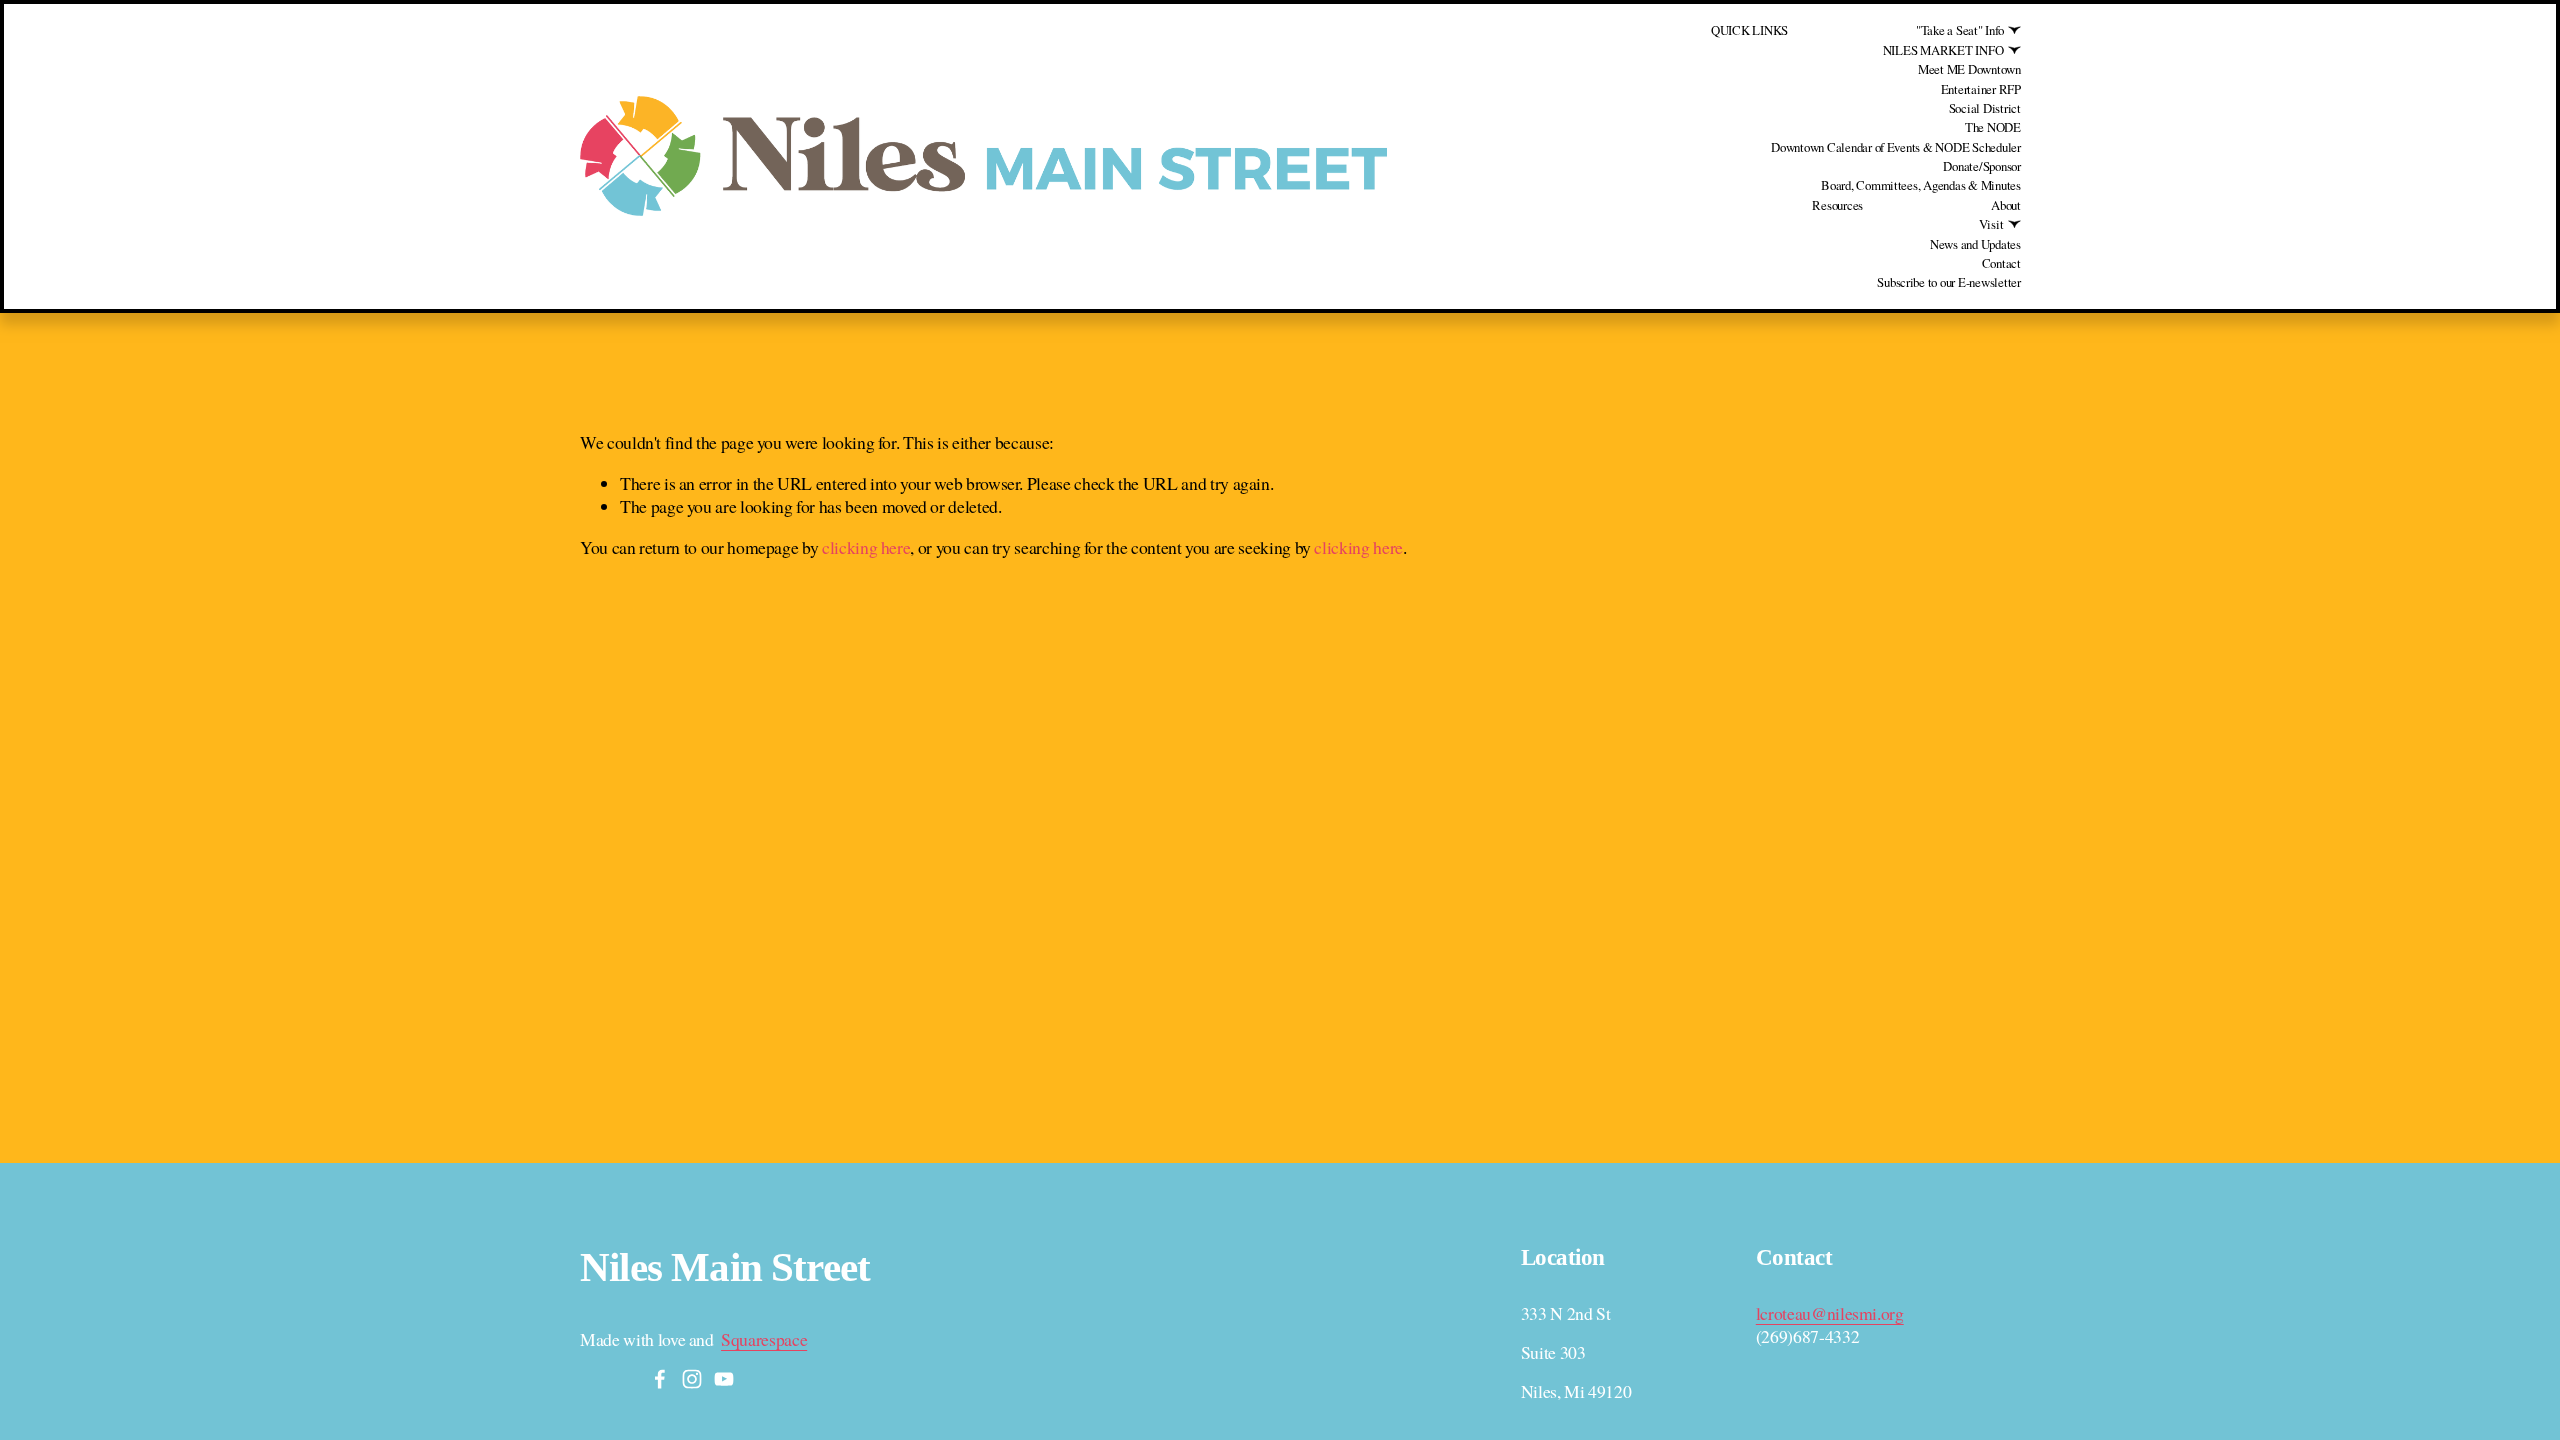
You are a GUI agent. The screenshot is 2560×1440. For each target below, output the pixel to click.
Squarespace (764, 1339)
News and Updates (1975, 244)
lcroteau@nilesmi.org (1830, 1313)
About (2006, 205)
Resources (1837, 205)
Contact (2001, 263)
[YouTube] (724, 1379)
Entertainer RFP (1981, 89)
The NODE (1993, 127)
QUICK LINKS (1749, 30)
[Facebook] (660, 1379)
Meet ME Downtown (1969, 69)
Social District (1985, 108)
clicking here (866, 547)
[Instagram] (692, 1379)
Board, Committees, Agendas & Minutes (1921, 185)
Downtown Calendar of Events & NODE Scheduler (1896, 147)
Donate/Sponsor (1981, 166)
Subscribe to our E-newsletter (1949, 282)
